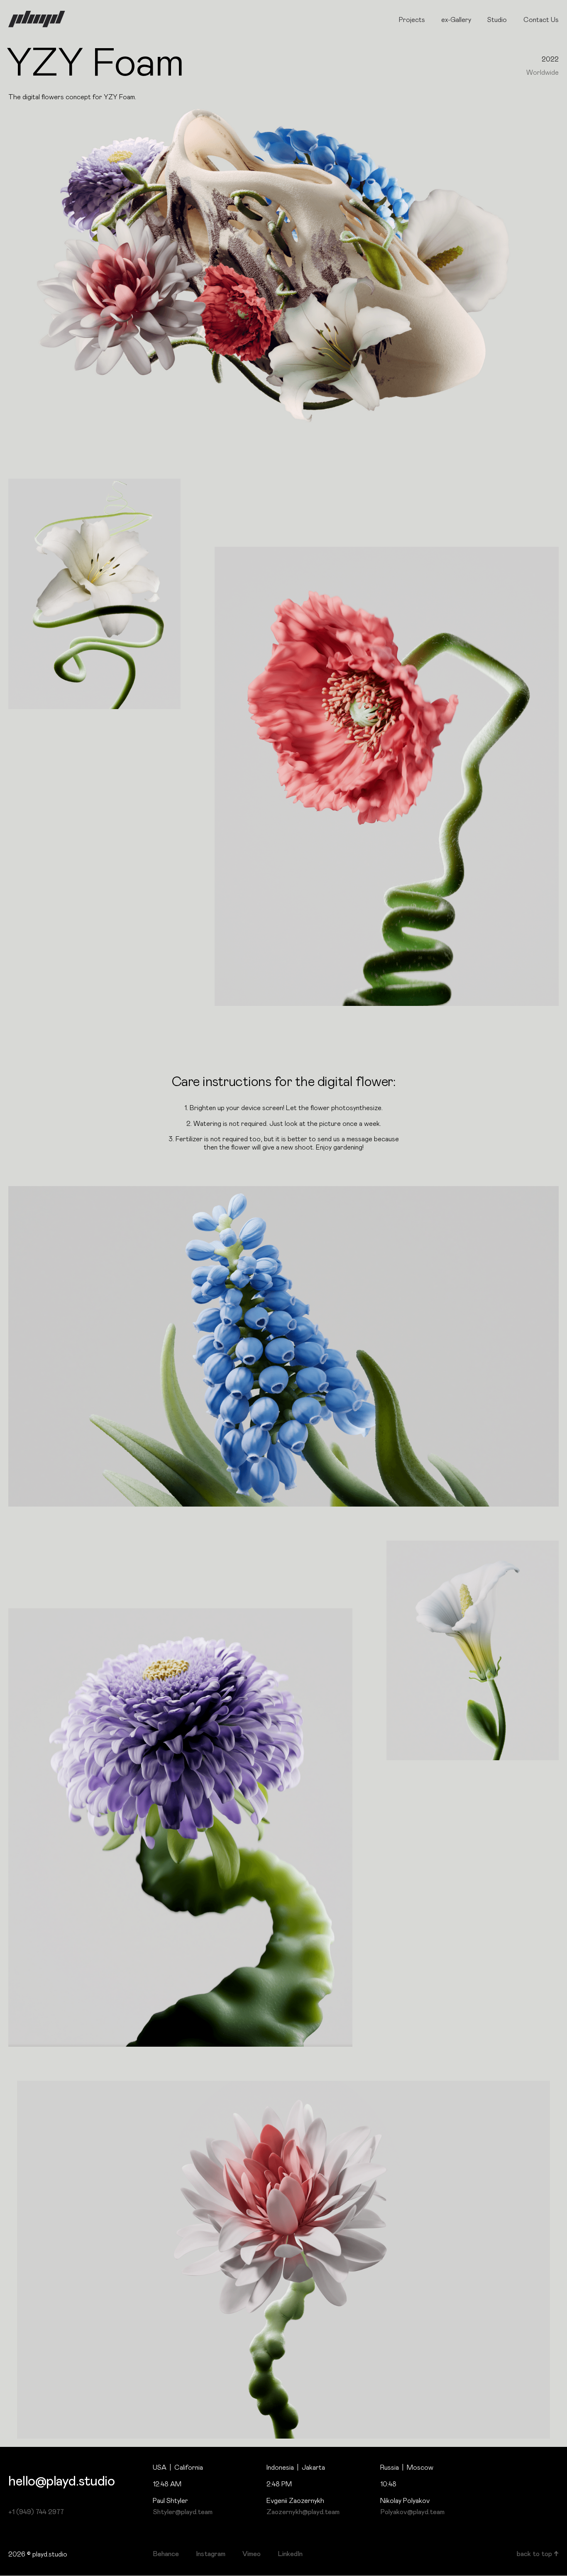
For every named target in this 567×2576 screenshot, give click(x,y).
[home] (37, 19)
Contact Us (541, 20)
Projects (412, 20)
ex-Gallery (456, 20)
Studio (497, 20)
